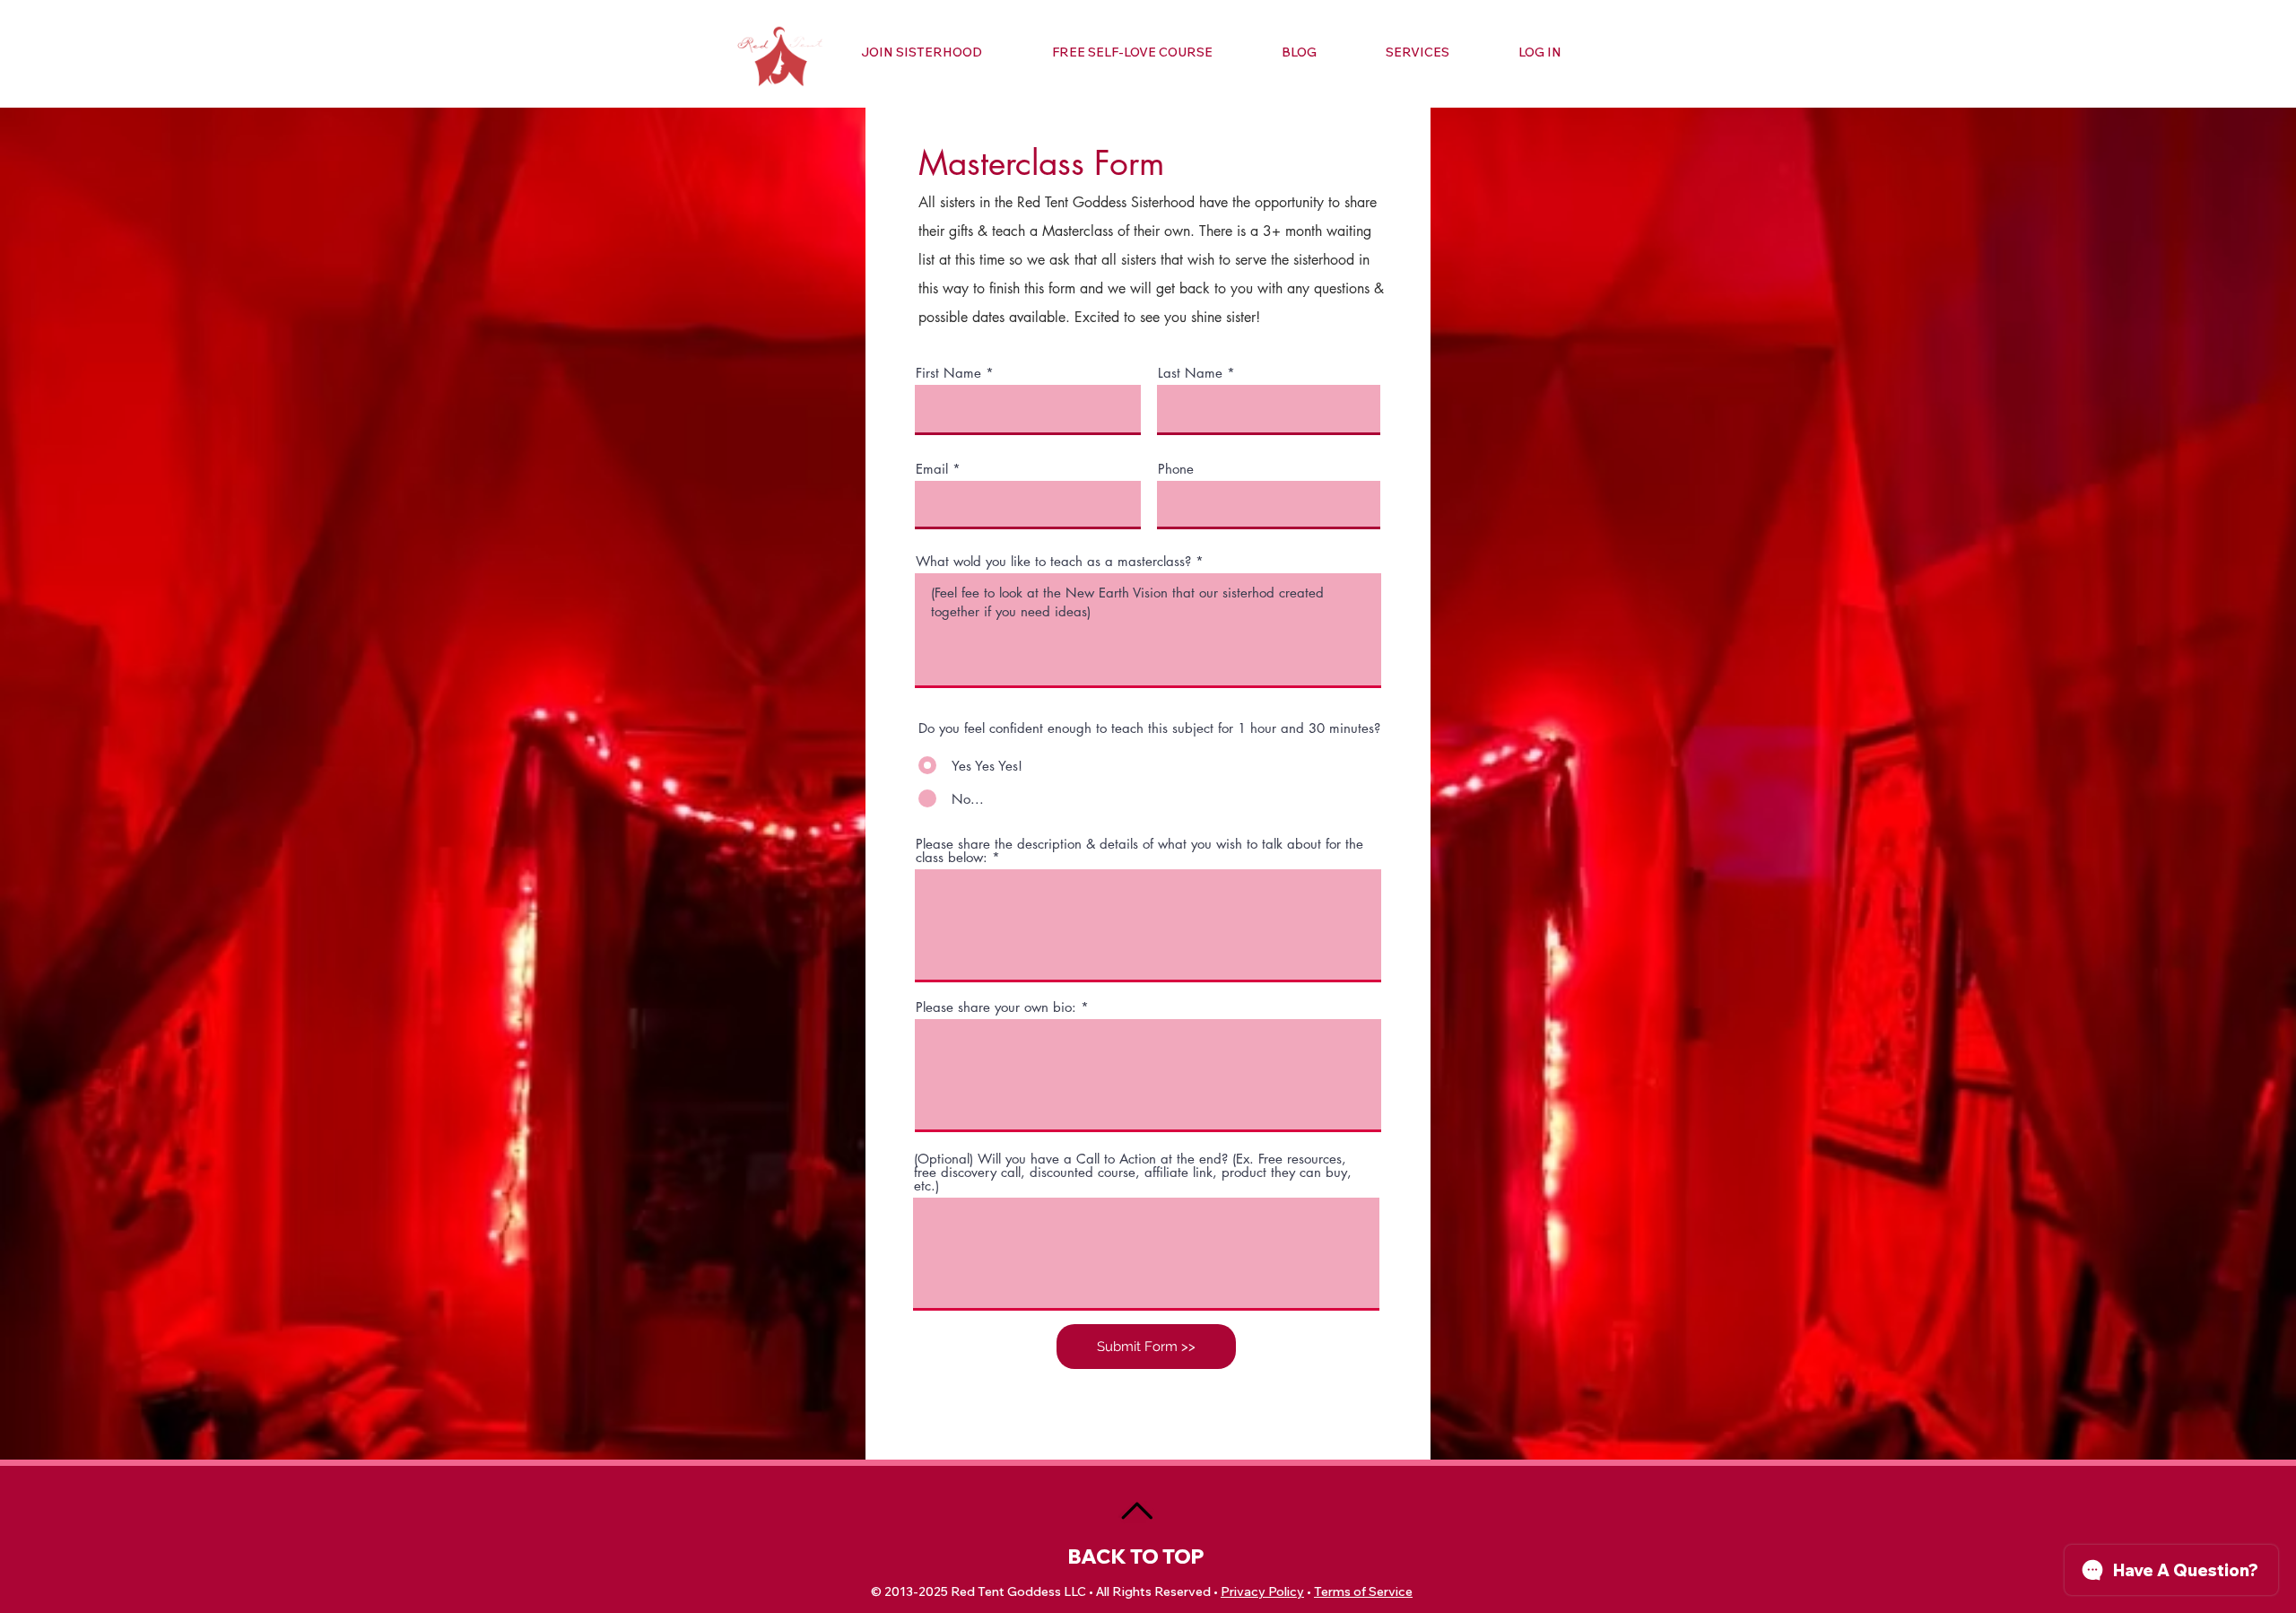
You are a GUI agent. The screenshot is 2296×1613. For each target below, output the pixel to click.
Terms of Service (1363, 1591)
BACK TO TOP (1136, 1556)
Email (932, 469)
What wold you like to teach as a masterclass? (1053, 561)
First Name (948, 373)
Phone (1176, 469)
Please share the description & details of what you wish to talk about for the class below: (1139, 850)
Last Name (1190, 373)
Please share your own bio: (996, 1007)
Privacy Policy (1262, 1591)
